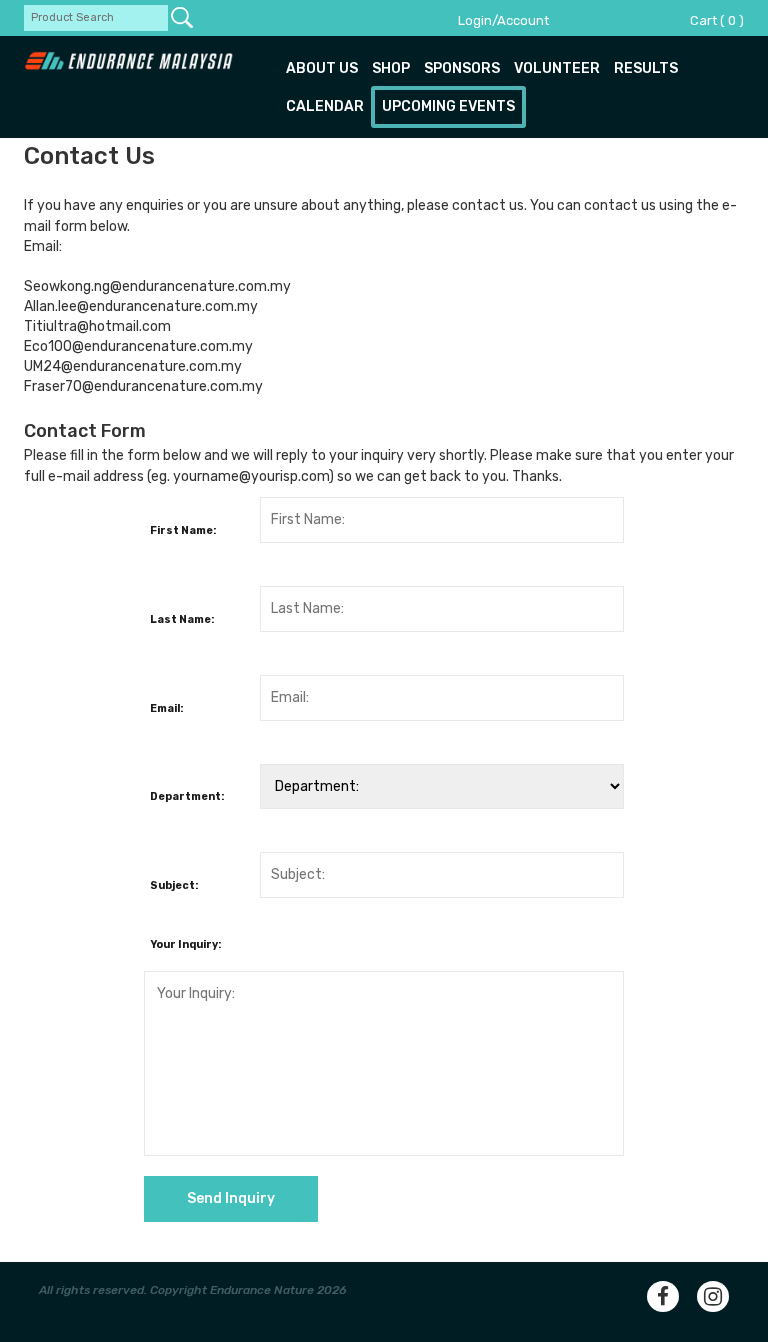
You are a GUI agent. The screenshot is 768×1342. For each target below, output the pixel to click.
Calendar (325, 106)
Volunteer (557, 68)
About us (322, 68)
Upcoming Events (448, 106)
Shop (391, 68)
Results (646, 68)
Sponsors (462, 68)
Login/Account (503, 20)
